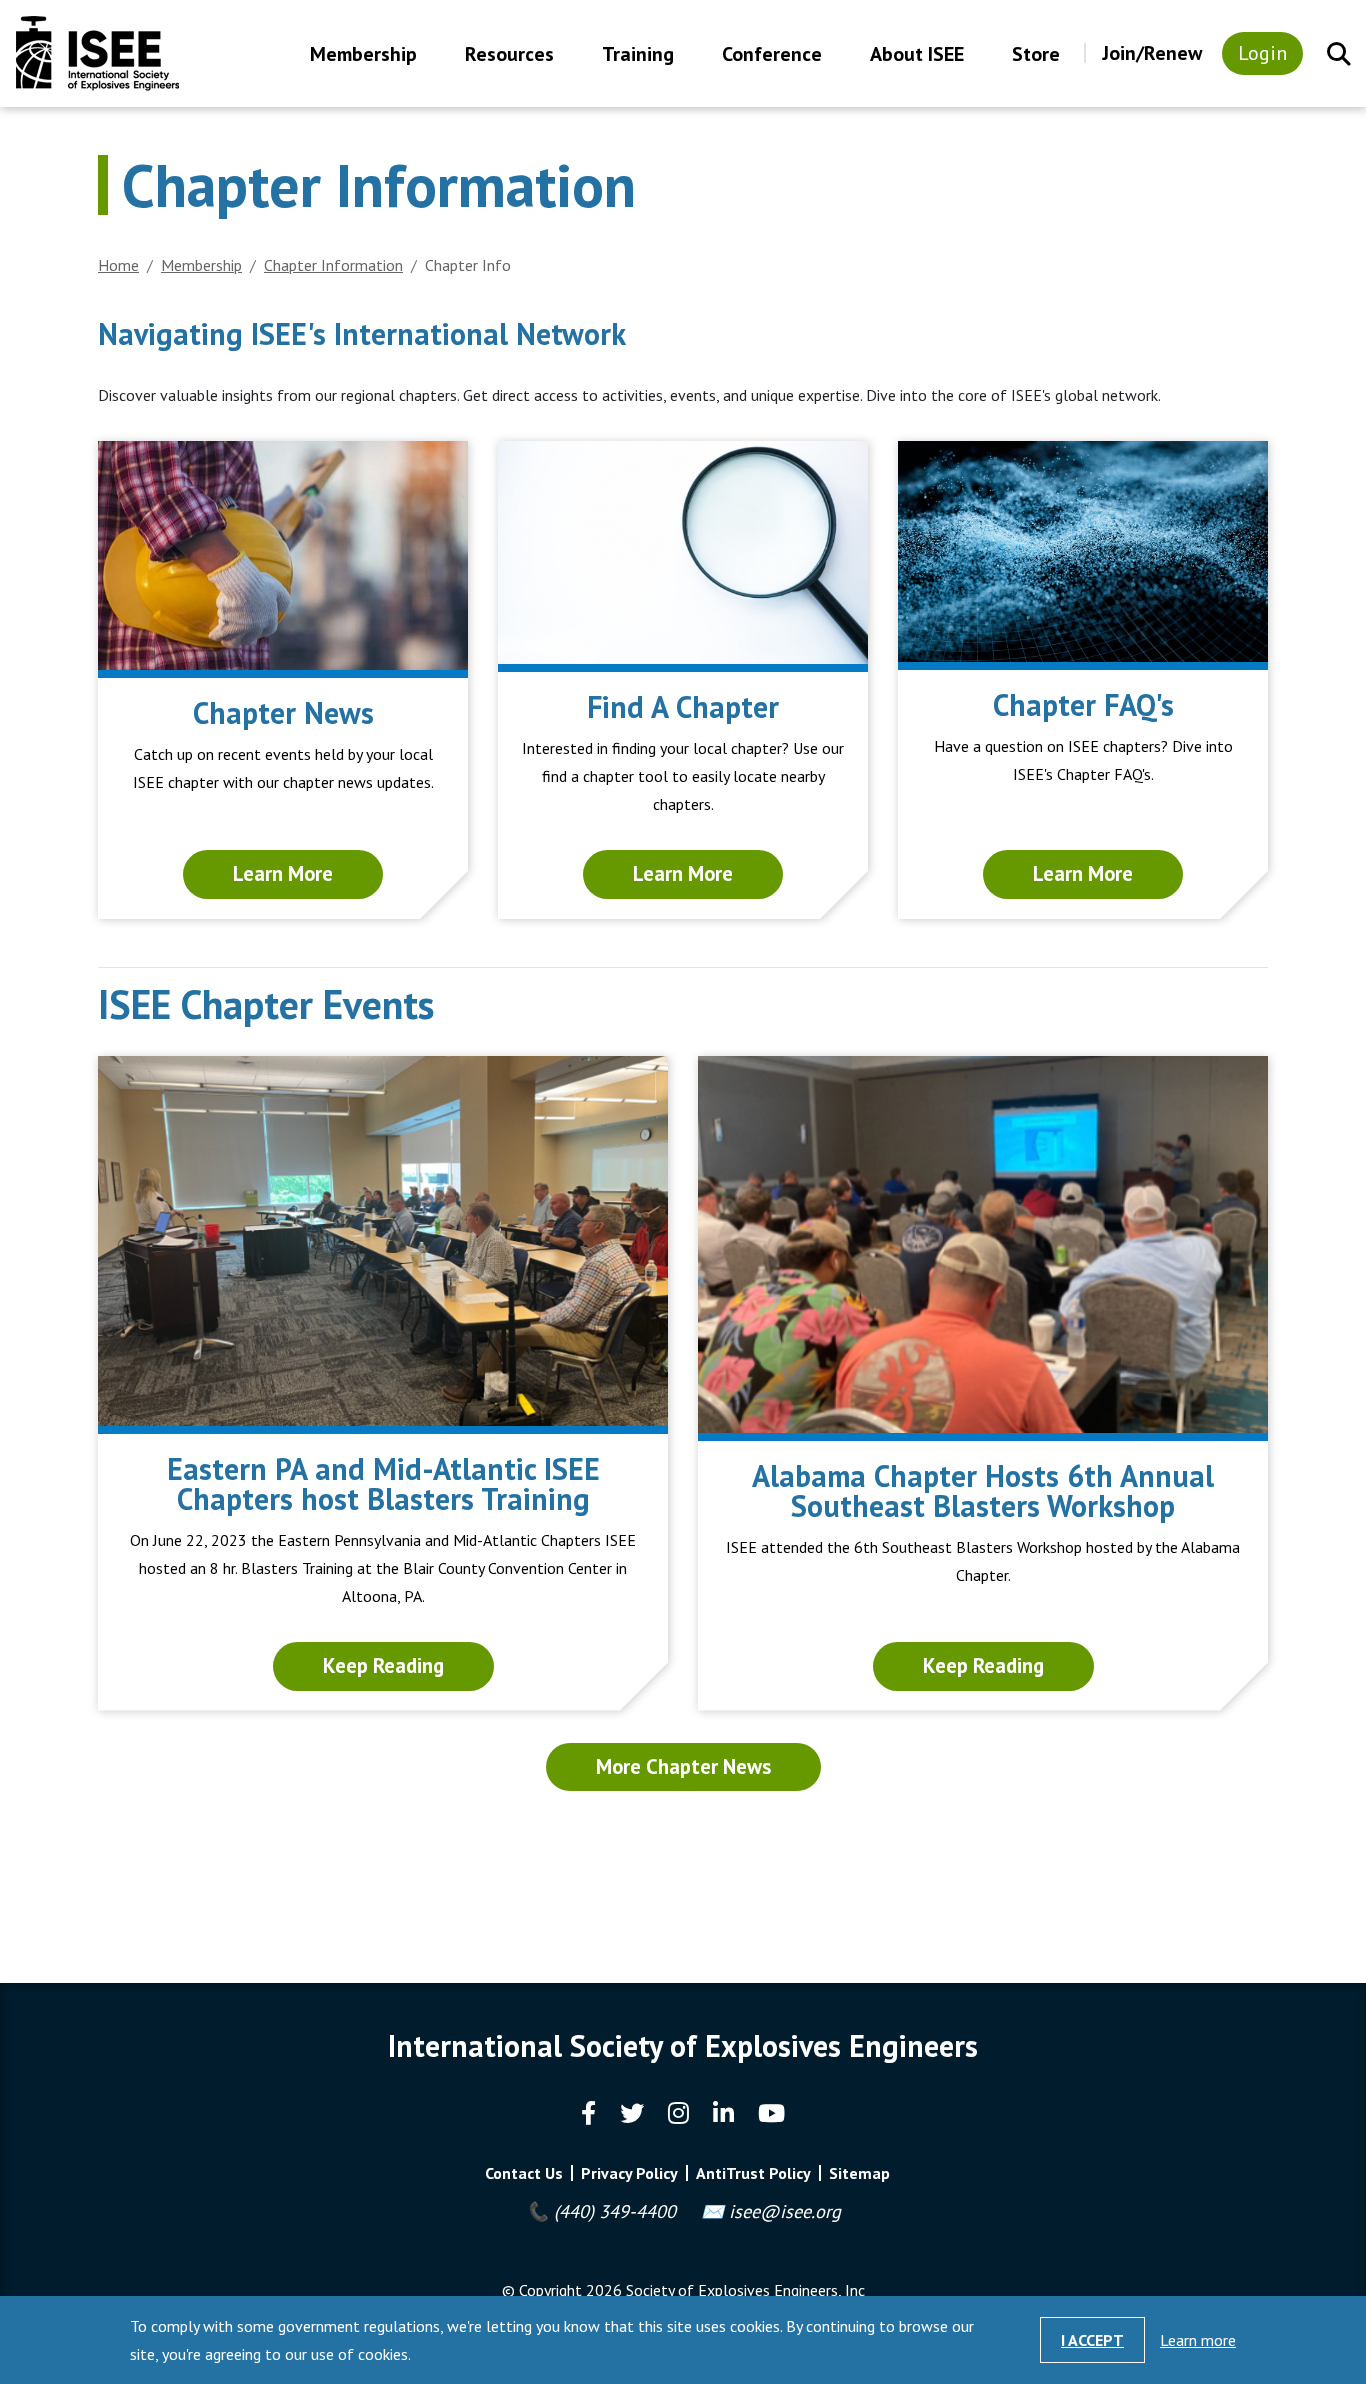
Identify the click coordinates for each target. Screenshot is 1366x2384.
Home (118, 265)
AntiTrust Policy (753, 2173)
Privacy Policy (629, 2173)
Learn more (1198, 2340)
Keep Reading (383, 1665)
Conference (772, 55)
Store (1036, 55)
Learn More (283, 873)
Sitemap (859, 2173)
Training (638, 55)
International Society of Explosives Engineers (97, 53)
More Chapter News (683, 1766)
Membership (363, 55)
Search (1339, 54)
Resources (509, 55)
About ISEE (917, 55)
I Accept (1092, 2340)
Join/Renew (1152, 53)
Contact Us (524, 2173)
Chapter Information (333, 265)
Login (1262, 53)
